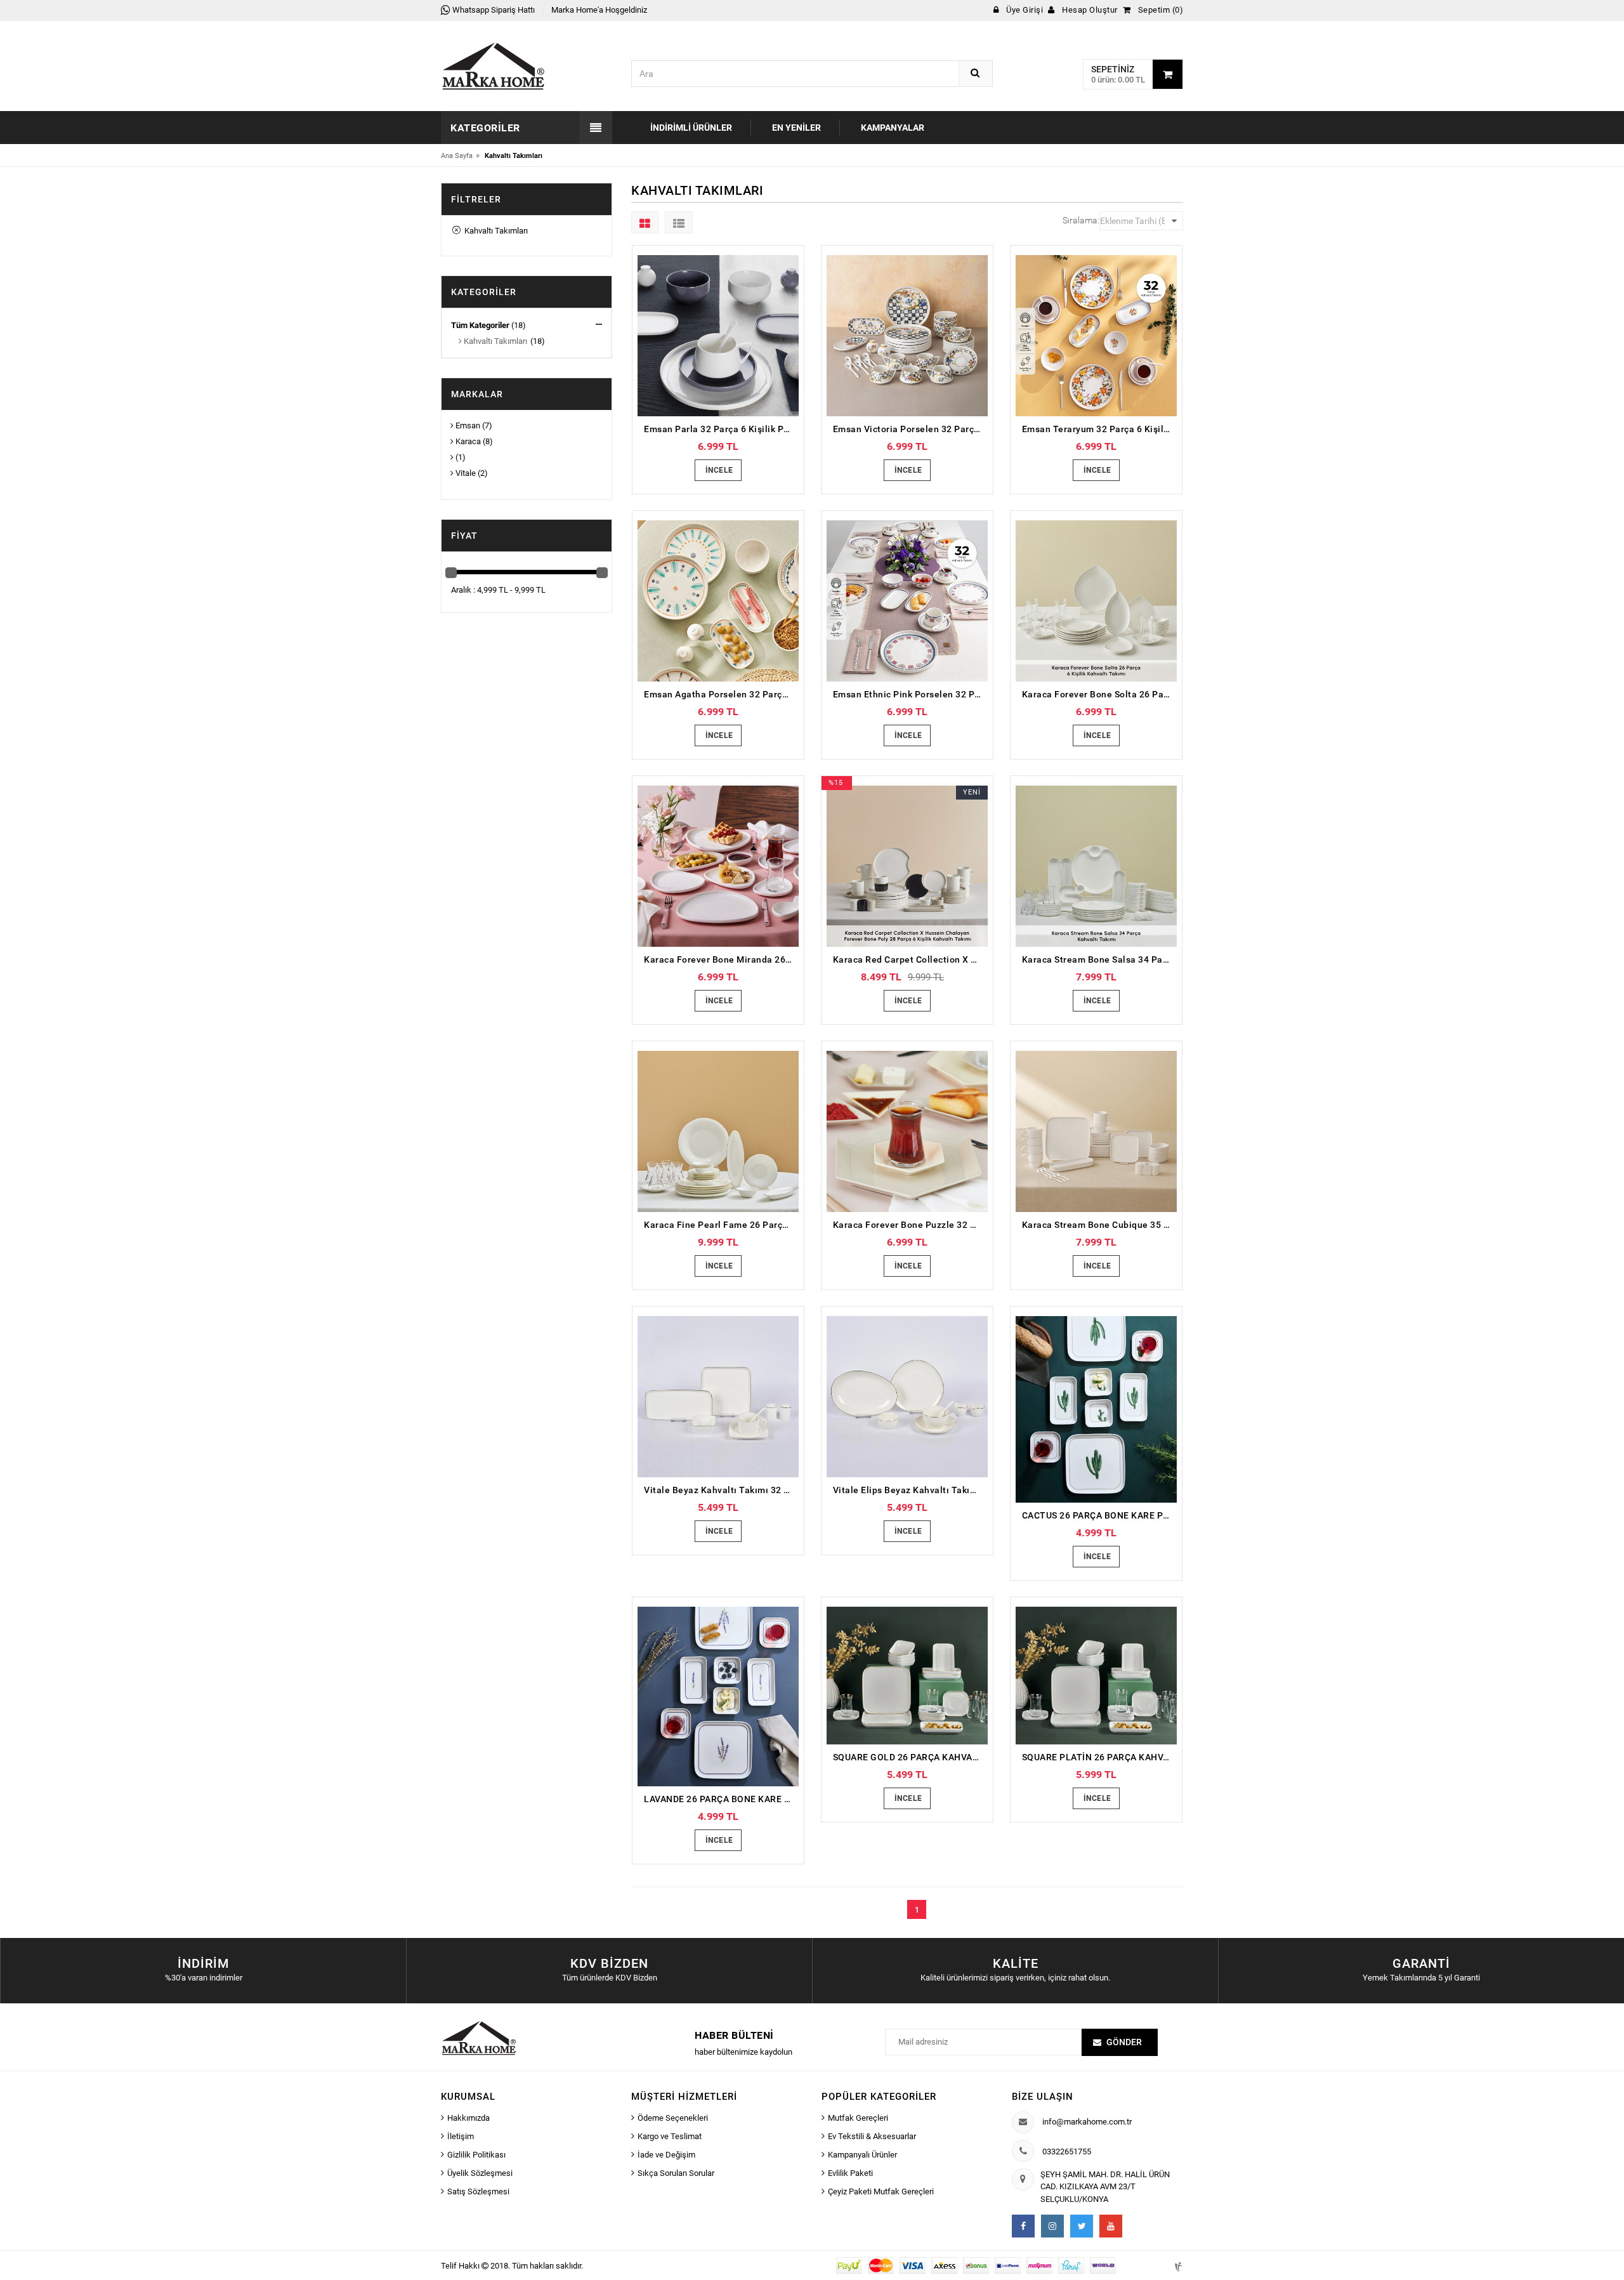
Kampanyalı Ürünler (862, 2155)
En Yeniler (796, 128)
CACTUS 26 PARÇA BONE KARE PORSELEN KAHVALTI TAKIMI (1099, 1515)
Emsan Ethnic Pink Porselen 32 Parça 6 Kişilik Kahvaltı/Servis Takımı (910, 694)
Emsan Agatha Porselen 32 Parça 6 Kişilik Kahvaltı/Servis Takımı (721, 694)
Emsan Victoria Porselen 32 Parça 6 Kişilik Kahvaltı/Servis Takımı (910, 429)
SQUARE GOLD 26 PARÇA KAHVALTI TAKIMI (910, 1757)
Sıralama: (1081, 220)
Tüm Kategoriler (480, 325)
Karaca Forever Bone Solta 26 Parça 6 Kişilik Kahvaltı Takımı (1099, 694)
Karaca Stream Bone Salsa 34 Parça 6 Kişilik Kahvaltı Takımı (1099, 959)
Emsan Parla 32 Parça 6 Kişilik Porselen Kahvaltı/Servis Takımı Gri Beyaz (721, 429)
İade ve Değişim (666, 2155)
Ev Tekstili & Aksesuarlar (872, 2136)
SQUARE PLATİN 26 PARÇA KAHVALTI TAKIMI (1099, 1757)
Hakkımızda (468, 2118)
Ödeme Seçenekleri (673, 2118)
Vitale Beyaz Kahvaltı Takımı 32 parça (721, 1490)
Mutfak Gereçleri (858, 2118)
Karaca (467, 441)
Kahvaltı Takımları (494, 231)
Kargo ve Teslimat (670, 2136)
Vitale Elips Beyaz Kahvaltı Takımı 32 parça (910, 1490)
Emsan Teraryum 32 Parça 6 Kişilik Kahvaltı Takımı (1099, 429)
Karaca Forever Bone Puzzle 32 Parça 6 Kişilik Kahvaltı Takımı (910, 1225)
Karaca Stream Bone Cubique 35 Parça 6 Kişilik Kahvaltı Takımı (1099, 1225)
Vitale (465, 473)
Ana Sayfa (457, 156)
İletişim (461, 2136)
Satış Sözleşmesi (478, 2191)
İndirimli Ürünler (691, 128)
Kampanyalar (893, 128)
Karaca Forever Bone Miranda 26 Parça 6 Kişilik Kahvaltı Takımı (721, 959)
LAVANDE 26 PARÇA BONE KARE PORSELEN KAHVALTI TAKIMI (721, 1799)
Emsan (467, 425)
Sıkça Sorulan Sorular (676, 2173)
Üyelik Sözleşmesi (480, 2173)
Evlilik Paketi (850, 2173)
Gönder (1124, 2042)
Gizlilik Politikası (476, 2155)
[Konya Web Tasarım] (1177, 2265)
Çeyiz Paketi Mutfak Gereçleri (881, 2191)
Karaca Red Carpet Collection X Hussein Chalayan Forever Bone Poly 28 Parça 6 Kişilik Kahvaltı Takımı (910, 959)
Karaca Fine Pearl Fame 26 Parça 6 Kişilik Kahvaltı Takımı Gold (721, 1225)
